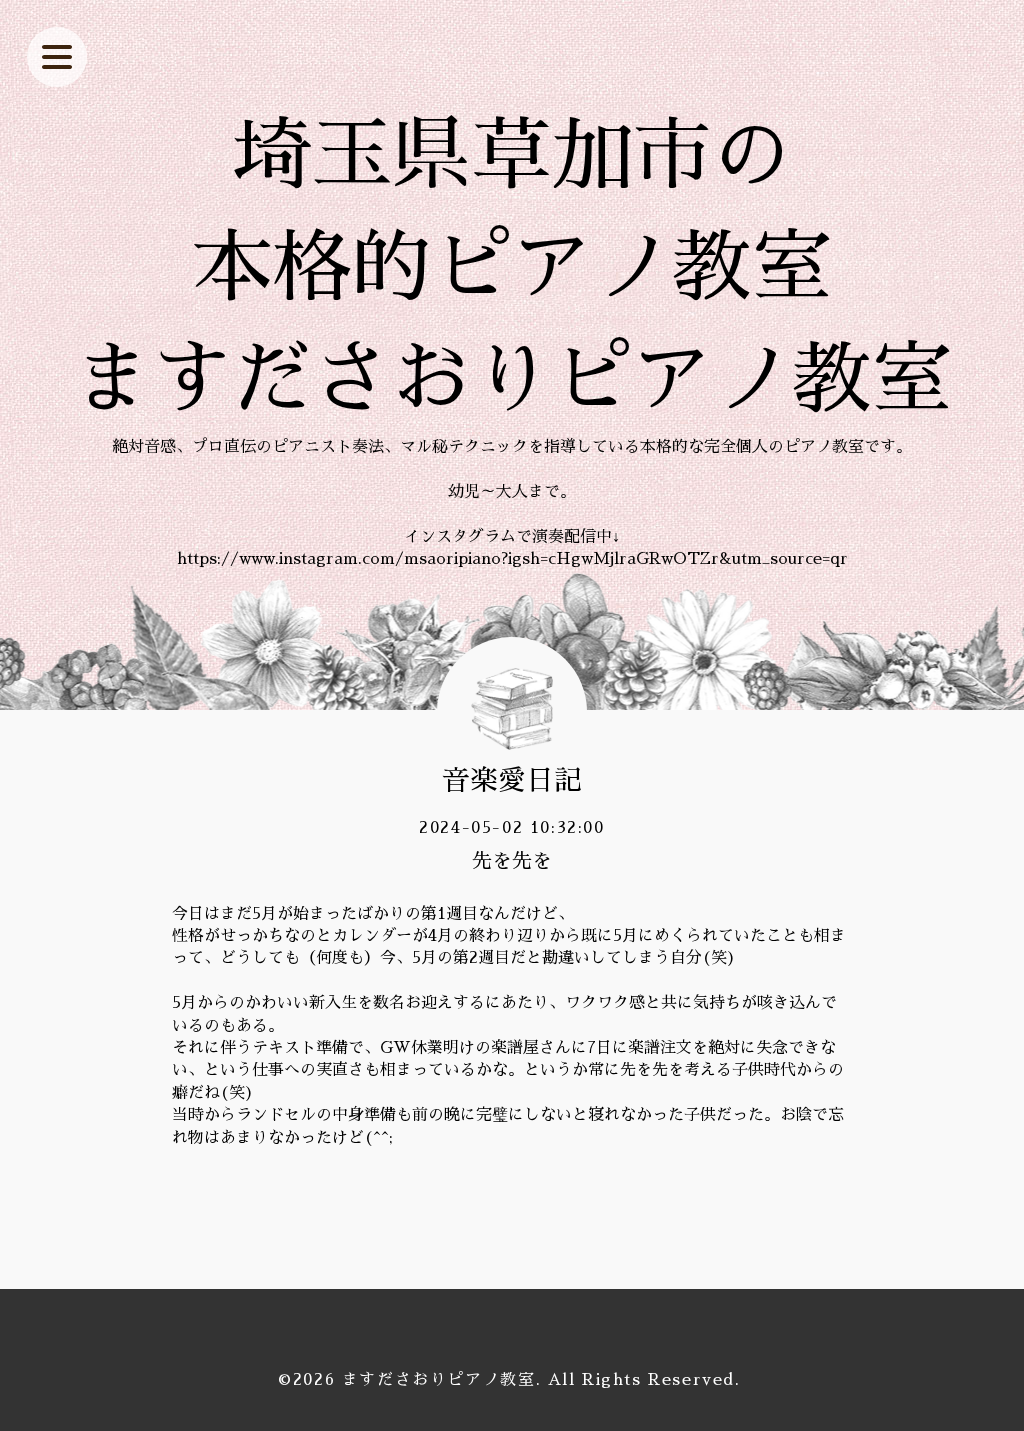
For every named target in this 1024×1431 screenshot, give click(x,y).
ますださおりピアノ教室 (439, 1380)
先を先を (512, 861)
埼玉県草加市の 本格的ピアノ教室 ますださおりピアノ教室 (512, 268)
